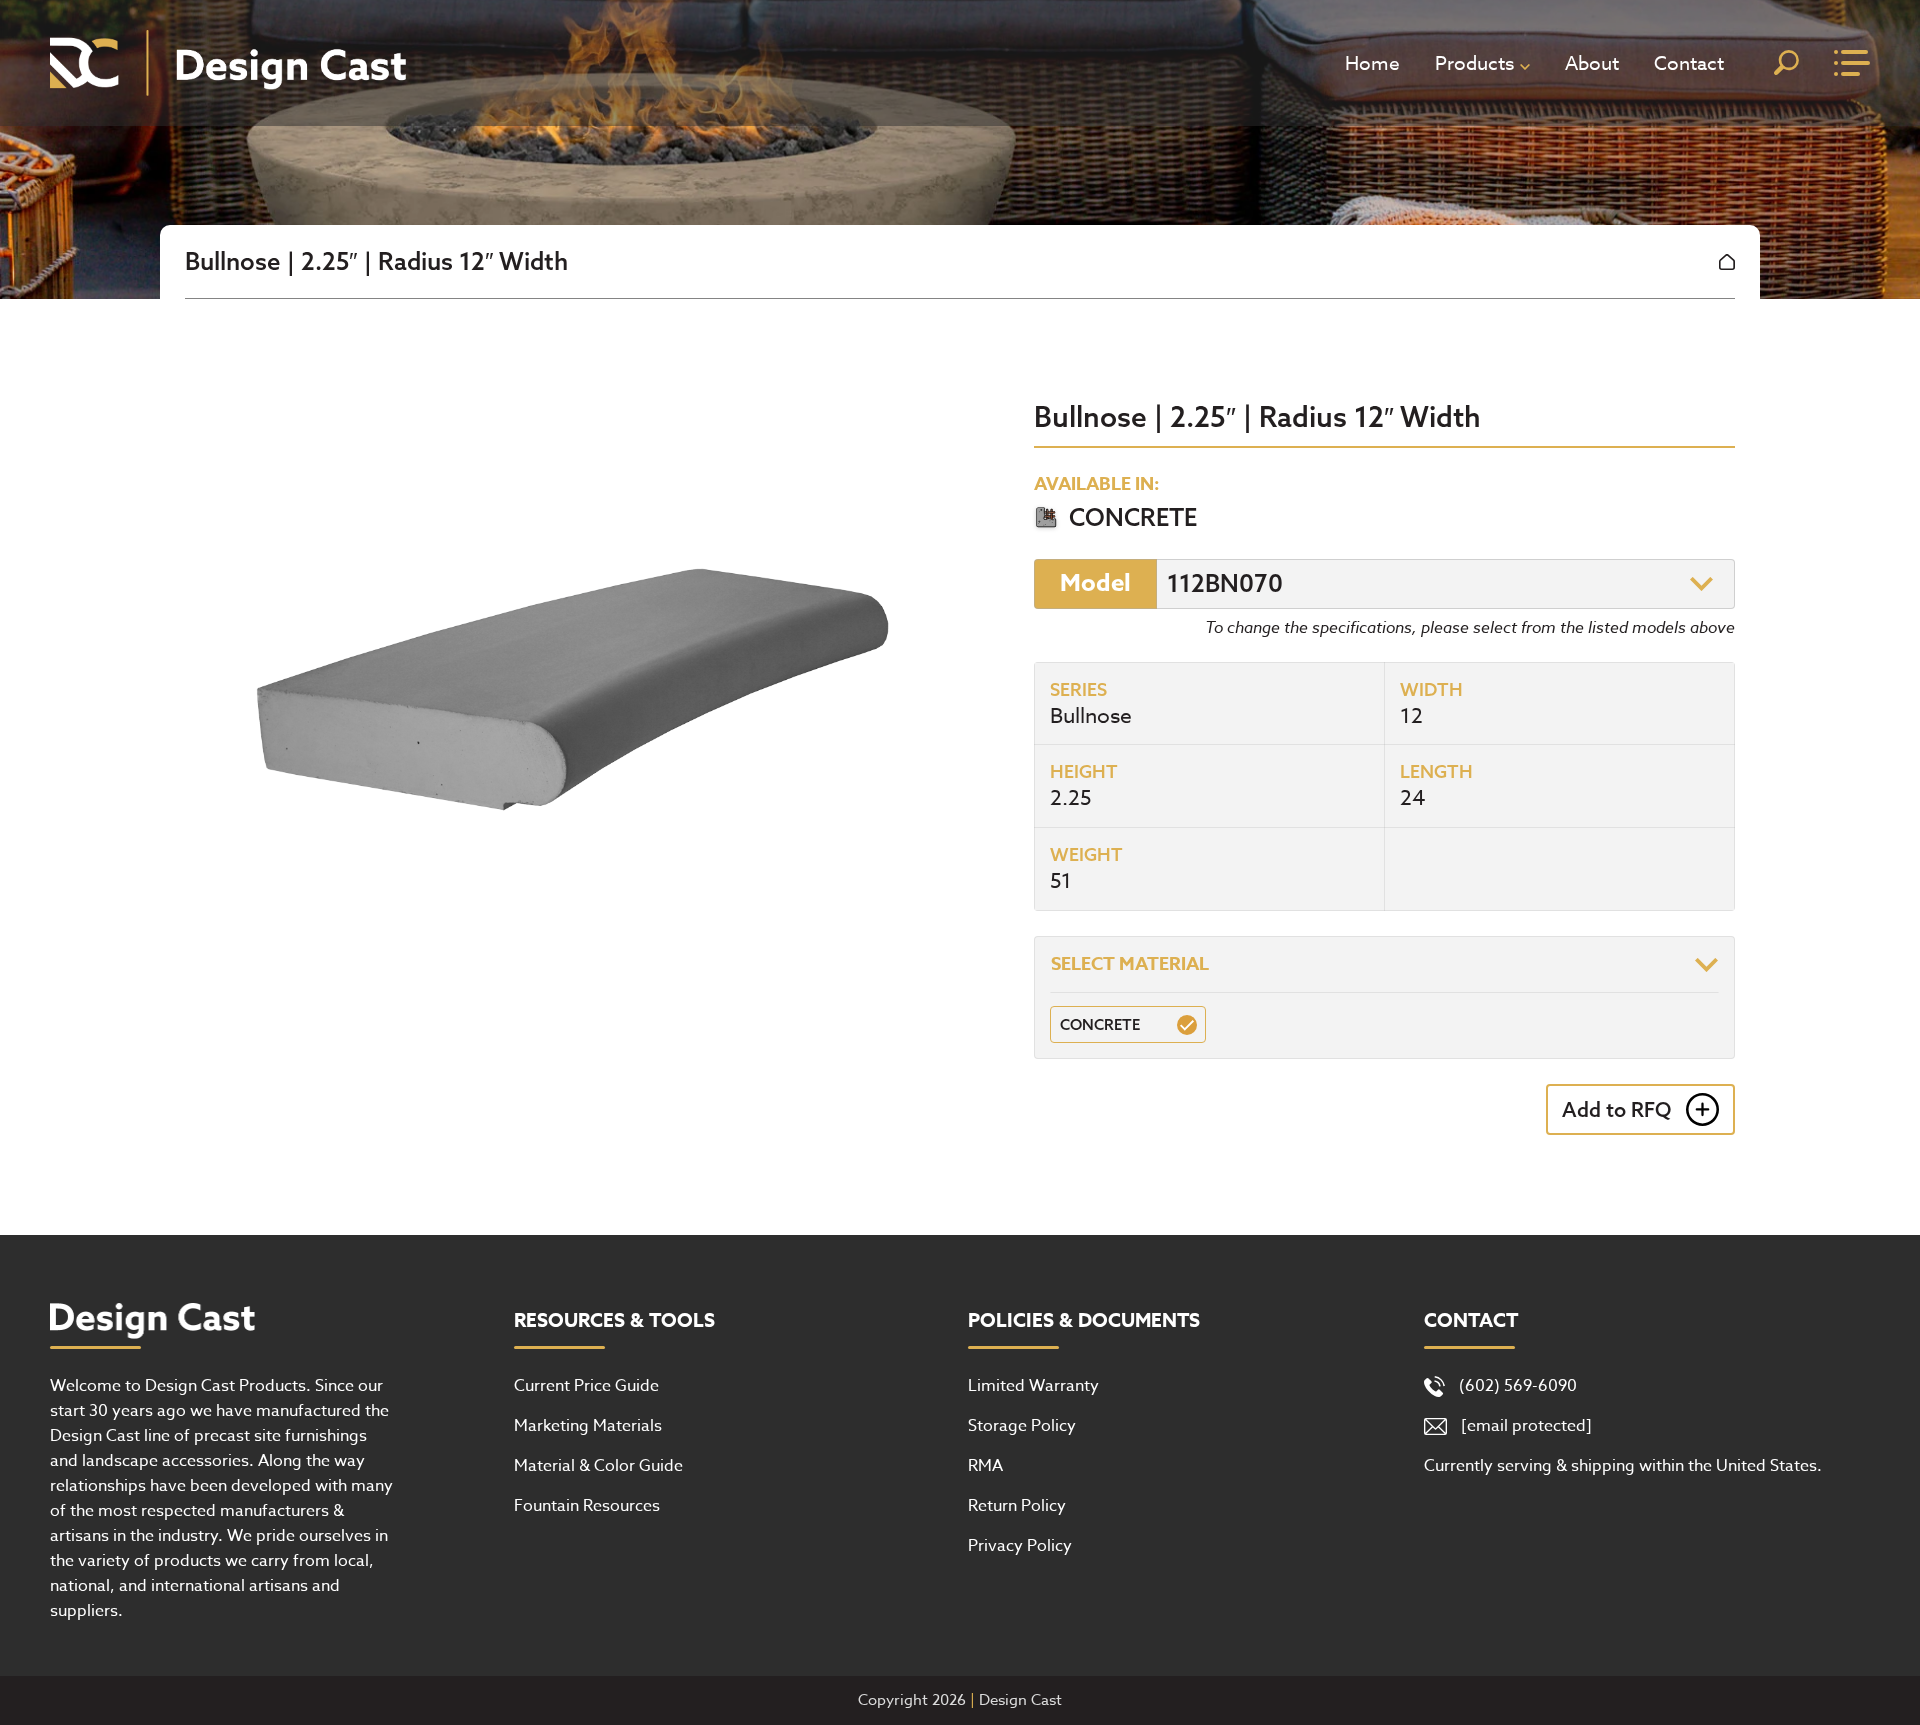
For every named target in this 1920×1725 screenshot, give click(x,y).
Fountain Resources (587, 1506)
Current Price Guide (586, 1386)
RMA (985, 1466)
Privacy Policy (1020, 1546)
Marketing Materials (588, 1426)
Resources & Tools (614, 1321)
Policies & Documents (1084, 1321)
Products (1474, 63)
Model (1095, 583)
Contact (1689, 63)
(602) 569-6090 (1518, 1386)
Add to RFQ (1616, 1109)
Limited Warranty (1033, 1386)
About (1592, 63)
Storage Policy (1022, 1426)
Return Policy (1017, 1506)
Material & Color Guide (598, 1466)
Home (1372, 63)
